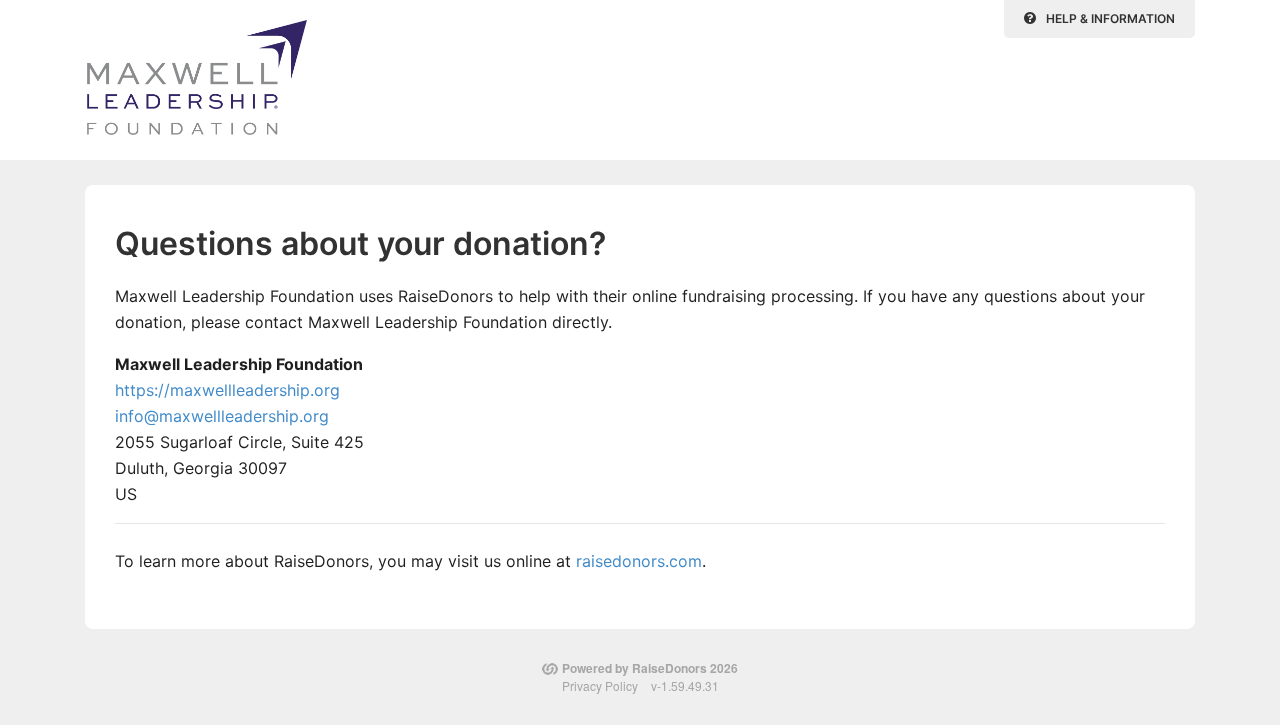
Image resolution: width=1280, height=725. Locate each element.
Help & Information (1110, 18)
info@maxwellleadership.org (222, 416)
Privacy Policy (600, 685)
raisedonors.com (639, 561)
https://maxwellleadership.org (227, 390)
